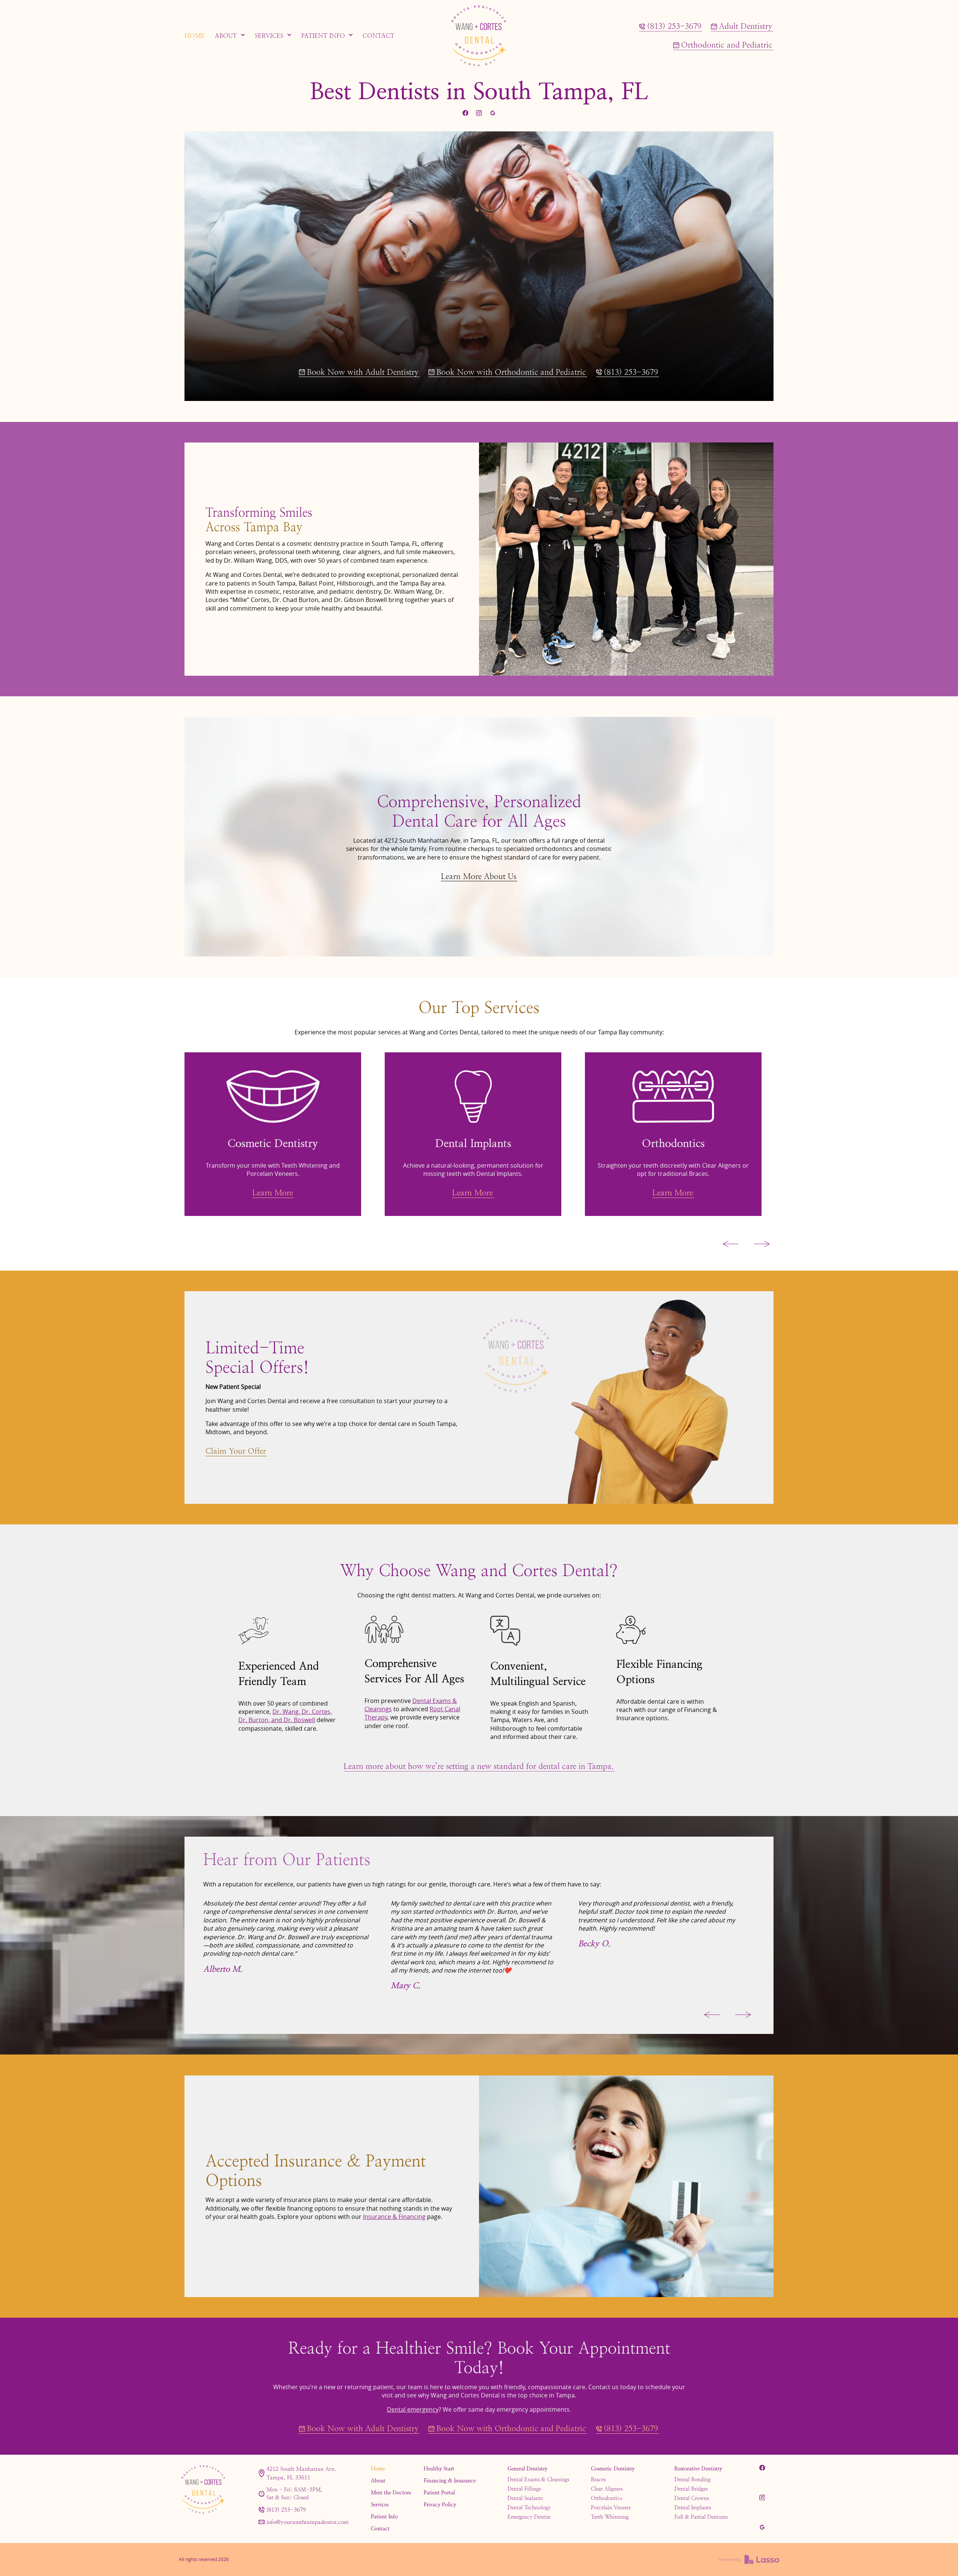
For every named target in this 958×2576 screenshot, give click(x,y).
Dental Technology (529, 2507)
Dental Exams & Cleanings (538, 2479)
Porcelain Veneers (611, 2507)
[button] (230, 36)
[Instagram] (479, 113)
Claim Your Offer (236, 1451)
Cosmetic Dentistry (613, 2469)
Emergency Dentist (529, 2517)
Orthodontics (606, 2498)
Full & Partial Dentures (701, 2517)
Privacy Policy (440, 2504)
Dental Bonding (692, 2479)
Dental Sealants (525, 2498)
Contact (380, 2528)
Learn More (272, 1201)
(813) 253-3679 (286, 2510)
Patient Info (384, 2516)
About (378, 2481)
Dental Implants (693, 2507)
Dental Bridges (691, 2489)
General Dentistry (527, 2469)
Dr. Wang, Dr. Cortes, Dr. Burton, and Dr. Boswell (285, 1716)
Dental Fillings (524, 2489)
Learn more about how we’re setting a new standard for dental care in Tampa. (479, 1766)
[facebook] (465, 113)
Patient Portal (439, 2493)
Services (380, 2504)
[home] (479, 36)
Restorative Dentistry (698, 2469)
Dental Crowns (692, 2498)
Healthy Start (439, 2469)
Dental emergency (413, 2409)
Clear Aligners (607, 2489)
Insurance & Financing (394, 2217)
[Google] (492, 113)
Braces (598, 2479)
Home (378, 2469)
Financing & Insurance (450, 2481)
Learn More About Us (479, 876)
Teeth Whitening (610, 2517)
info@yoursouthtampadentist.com (308, 2522)
